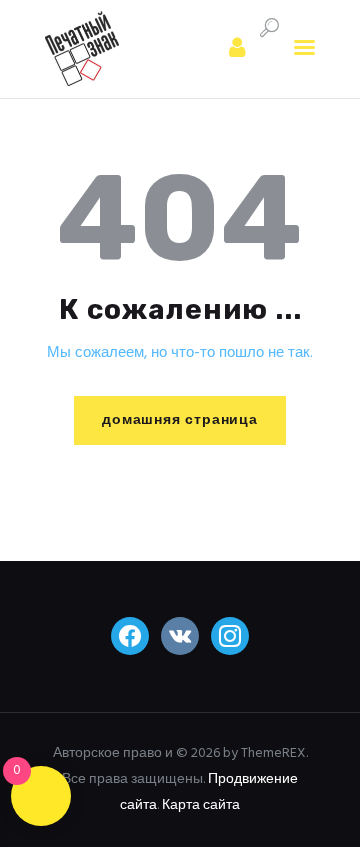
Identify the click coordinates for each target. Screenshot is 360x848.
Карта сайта (201, 805)
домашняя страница (180, 420)
